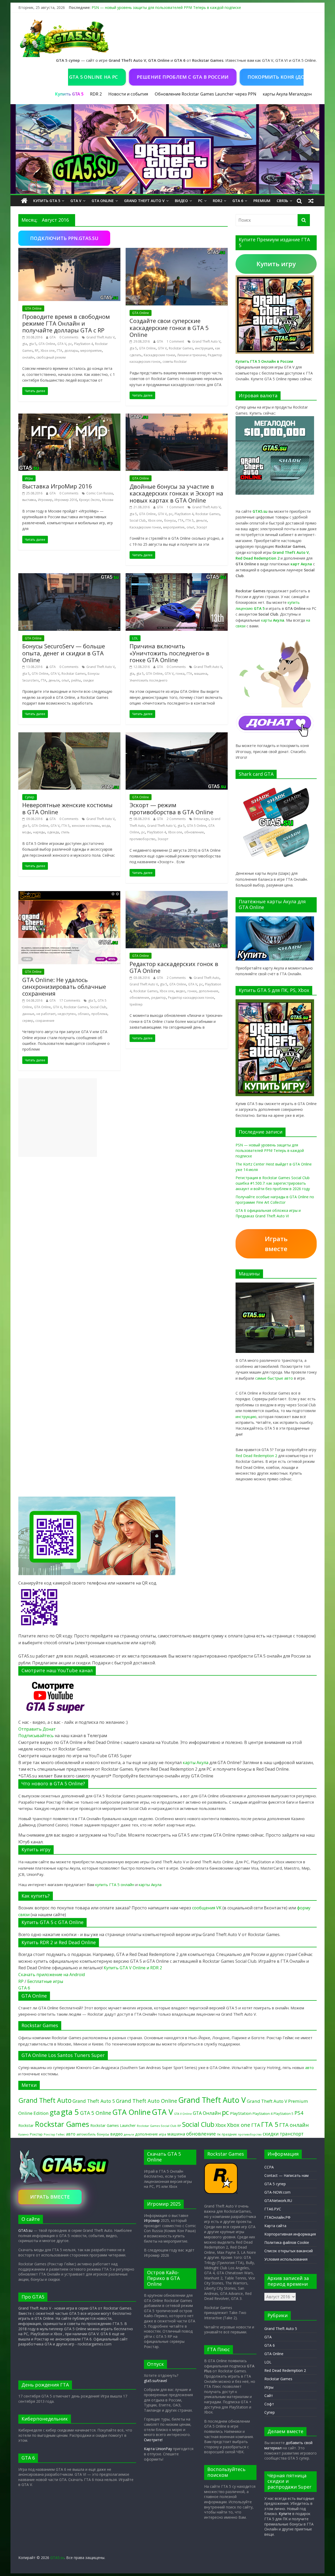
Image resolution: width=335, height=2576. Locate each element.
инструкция (204, 348)
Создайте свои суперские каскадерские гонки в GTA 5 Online (169, 328)
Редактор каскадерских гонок (191, 998)
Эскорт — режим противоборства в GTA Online (171, 808)
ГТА (60, 351)
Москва (108, 500)
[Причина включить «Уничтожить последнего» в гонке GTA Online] (177, 576)
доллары (71, 351)
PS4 (299, 2113)
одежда (53, 832)
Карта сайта (275, 2226)
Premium (262, 201)
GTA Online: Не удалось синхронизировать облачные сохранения (64, 987)
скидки (88, 680)
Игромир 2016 (66, 500)
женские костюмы (86, 826)
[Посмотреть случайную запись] (311, 201)
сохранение (45, 1021)
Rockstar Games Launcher (113, 2125)
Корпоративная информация (290, 2234)
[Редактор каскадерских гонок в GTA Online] (177, 894)
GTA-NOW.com (277, 2192)
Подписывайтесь (37, 1736)
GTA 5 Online (197, 826)
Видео (181, 201)
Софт (269, 2404)
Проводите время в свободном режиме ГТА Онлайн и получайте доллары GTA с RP (66, 323)
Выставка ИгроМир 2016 (57, 486)
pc (70, 344)
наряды (39, 832)
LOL (135, 638)
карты (273, 620)
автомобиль (86, 2134)
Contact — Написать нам (286, 2175)
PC (200, 201)
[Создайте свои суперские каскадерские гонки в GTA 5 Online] (177, 251)
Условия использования (286, 2259)
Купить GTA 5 (47, 201)
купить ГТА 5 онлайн (115, 1884)
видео (181, 991)
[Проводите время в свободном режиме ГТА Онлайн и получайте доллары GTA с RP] (69, 251)
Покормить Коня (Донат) (234, 77)
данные (28, 1014)
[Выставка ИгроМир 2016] (69, 417)
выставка (29, 500)
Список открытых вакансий (289, 2251)
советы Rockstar (175, 362)
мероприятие (91, 351)
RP (37, 351)
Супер (30, 797)
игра (163, 2134)
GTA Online (103, 201)
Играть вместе (276, 1244)
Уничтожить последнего (149, 680)
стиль (65, 832)
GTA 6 (238, 201)
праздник (229, 2134)
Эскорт (202, 527)
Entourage (201, 819)
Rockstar (26, 2125)
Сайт (269, 2396)
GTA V (76, 201)
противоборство (143, 839)
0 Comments (69, 337)
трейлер (136, 1004)
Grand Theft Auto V (144, 201)
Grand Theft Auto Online (147, 2101)
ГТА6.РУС (273, 2209)
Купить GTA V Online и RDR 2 (133, 1968)
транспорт (292, 2134)
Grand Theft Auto (206, 978)
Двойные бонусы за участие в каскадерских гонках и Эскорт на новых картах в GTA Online (176, 493)
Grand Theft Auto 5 (94, 2101)
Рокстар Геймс (54, 2134)
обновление (194, 832)
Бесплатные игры (45, 1981)
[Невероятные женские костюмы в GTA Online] (69, 735)
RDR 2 (96, 94)
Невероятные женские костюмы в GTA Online (67, 808)
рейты (76, 680)
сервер (28, 1021)
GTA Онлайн (207, 2113)
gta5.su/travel (155, 2381)
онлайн (28, 357)
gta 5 (33, 344)
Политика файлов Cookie (287, 2242)
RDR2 (217, 201)
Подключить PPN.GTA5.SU (64, 238)
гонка (180, 674)
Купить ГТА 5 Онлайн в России (264, 361)
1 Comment (175, 341)
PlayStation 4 (83, 344)
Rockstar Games (181, 348)
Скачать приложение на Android (52, 1975)
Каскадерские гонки (159, 355)
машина (201, 674)
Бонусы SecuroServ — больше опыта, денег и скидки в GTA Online (64, 653)
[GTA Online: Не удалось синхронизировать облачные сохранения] (69, 894)
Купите (285, 2514)
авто (309, 2067)
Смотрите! (153, 2440)
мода (106, 826)
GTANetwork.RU (278, 2201)
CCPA (269, 2167)
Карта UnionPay (158, 2449)
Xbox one (48, 351)
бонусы (170, 520)
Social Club (138, 520)
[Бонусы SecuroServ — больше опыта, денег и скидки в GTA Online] (69, 576)
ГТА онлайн (294, 2125)
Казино (24, 2134)
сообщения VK (207, 1908)
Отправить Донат (37, 1729)
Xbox (221, 2125)
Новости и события (128, 94)
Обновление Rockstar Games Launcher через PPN (205, 94)
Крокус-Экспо (90, 500)
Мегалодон (300, 94)
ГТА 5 (190, 520)
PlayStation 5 (283, 2114)
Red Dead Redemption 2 (256, 1456)
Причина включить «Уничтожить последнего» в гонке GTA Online (169, 653)
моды (27, 832)
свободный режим (51, 357)
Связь (282, 201)
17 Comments (70, 1000)
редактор (159, 998)
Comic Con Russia (100, 493)
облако (83, 1014)
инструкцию (246, 1417)
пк (219, 2134)
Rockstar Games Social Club (157, 2126)
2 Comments (176, 819)
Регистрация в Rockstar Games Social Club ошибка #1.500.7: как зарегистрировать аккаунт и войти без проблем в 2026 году (273, 1183)
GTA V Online (183, 2114)
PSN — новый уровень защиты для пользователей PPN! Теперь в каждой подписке (166, 7)
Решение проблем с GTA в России (135, 77)
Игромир (45, 500)
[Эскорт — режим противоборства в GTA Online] (177, 735)
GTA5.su (25, 2230)
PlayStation (241, 2113)
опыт (190, 527)
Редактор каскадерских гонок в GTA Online (174, 967)
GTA (53, 337)
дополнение (208, 991)
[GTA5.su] (167, 149)
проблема (99, 1014)
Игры (29, 478)
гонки (192, 991)
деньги (201, 520)
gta (25, 344)
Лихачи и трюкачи (191, 355)
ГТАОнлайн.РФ (277, 2217)
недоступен (67, 1014)
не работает (46, 1014)
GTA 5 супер (275, 2184)
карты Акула (275, 94)
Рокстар (36, 2134)
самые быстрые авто (274, 1378)
